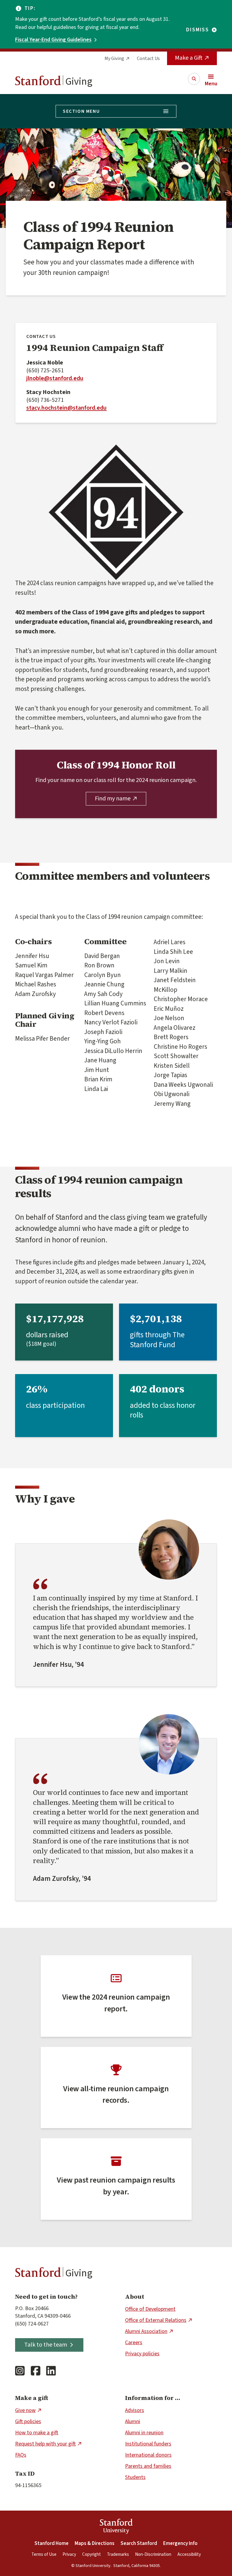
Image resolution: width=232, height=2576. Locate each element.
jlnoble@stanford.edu (55, 378)
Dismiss (198, 30)
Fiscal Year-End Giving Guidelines (53, 40)
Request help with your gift (45, 2444)
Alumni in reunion (144, 2433)
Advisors (135, 2410)
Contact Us (148, 58)
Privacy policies (142, 2354)
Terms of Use (44, 2554)
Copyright (92, 2554)
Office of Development (150, 2309)
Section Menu (81, 111)
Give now (25, 2410)
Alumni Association (146, 2331)
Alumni (133, 2422)
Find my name (113, 799)
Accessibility (189, 2554)
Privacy (69, 2554)
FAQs (21, 2455)
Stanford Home (52, 2543)
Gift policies (28, 2422)
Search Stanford (139, 2543)
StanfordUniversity (116, 2527)
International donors (148, 2455)
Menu (211, 84)
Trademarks (118, 2554)
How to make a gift (37, 2433)
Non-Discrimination (153, 2554)
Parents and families (148, 2466)
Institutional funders (148, 2444)
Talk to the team (46, 2345)
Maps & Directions (95, 2543)
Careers (134, 2343)
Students (135, 2477)
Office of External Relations (156, 2320)
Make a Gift (189, 58)
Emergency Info (180, 2543)
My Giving (114, 58)
